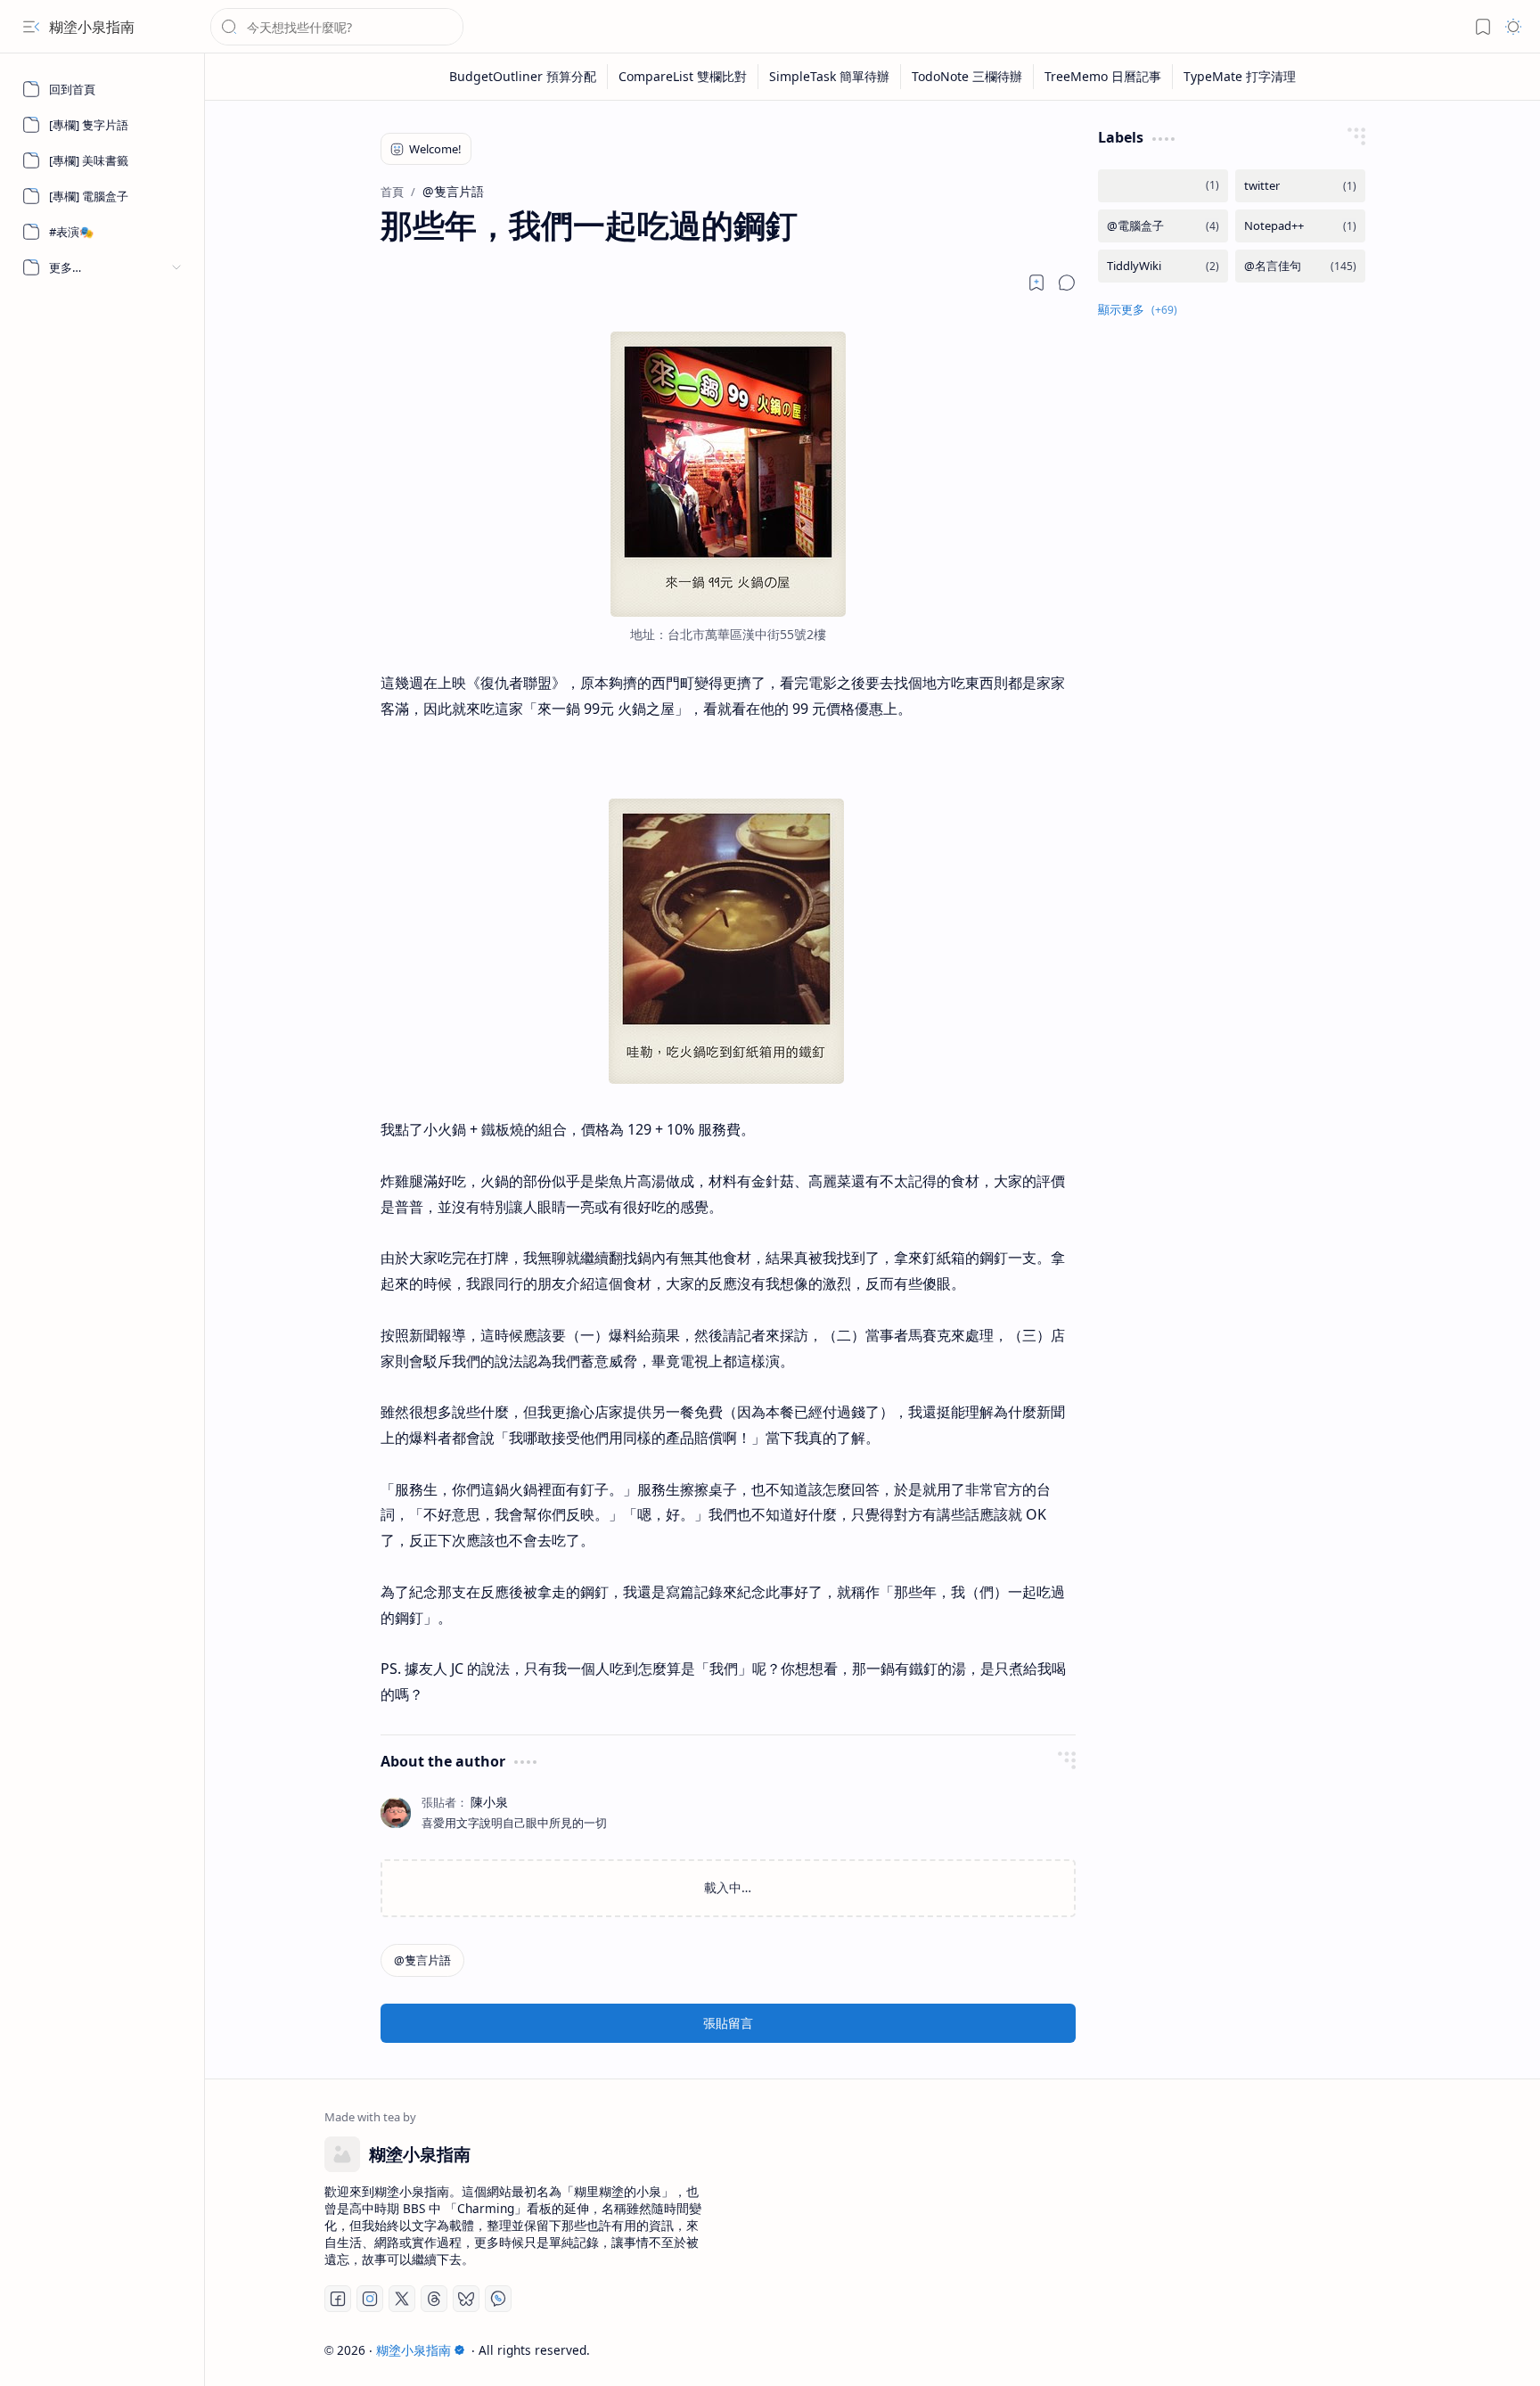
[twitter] (1300, 186)
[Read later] (1036, 283)
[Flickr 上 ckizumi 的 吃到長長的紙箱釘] (728, 1078)
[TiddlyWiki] (1163, 266)
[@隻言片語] (422, 1960)
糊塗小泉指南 (92, 27)
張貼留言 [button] (728, 2023)
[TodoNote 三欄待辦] (967, 77)
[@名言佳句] (1300, 266)
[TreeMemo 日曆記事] (1103, 77)
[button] (31, 27)
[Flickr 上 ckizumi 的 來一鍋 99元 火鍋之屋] (728, 611)
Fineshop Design (1369, 2350)
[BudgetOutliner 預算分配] (523, 77)
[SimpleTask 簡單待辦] (830, 77)
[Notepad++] (1300, 226)
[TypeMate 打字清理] (1240, 77)
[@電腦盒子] (1163, 226)
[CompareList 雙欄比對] (683, 77)
